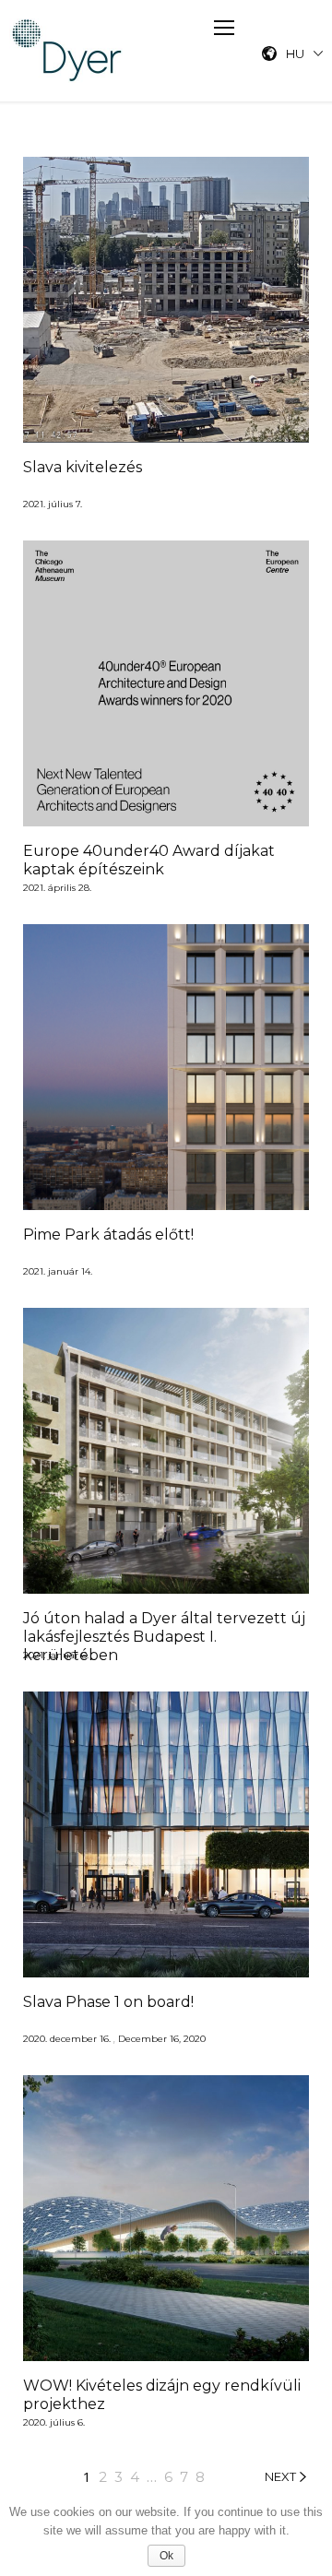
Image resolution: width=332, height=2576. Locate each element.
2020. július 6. (54, 2423)
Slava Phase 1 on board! (108, 2002)
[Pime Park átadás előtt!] (166, 1067)
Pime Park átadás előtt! (108, 1235)
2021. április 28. (57, 889)
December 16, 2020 (162, 2040)
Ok (166, 2556)
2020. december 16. (67, 2040)
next (280, 2477)
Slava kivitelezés (83, 467)
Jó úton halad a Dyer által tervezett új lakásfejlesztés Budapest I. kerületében (164, 1637)
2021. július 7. (53, 505)
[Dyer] (68, 51)
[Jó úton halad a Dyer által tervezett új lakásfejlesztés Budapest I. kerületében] (166, 1451)
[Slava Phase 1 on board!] (166, 1834)
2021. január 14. (58, 1272)
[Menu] (224, 28)
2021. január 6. (56, 1656)
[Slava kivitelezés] (166, 300)
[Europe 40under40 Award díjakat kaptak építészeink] (166, 683)
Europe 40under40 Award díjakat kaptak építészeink (149, 860)
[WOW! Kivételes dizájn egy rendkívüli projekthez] (166, 2218)
